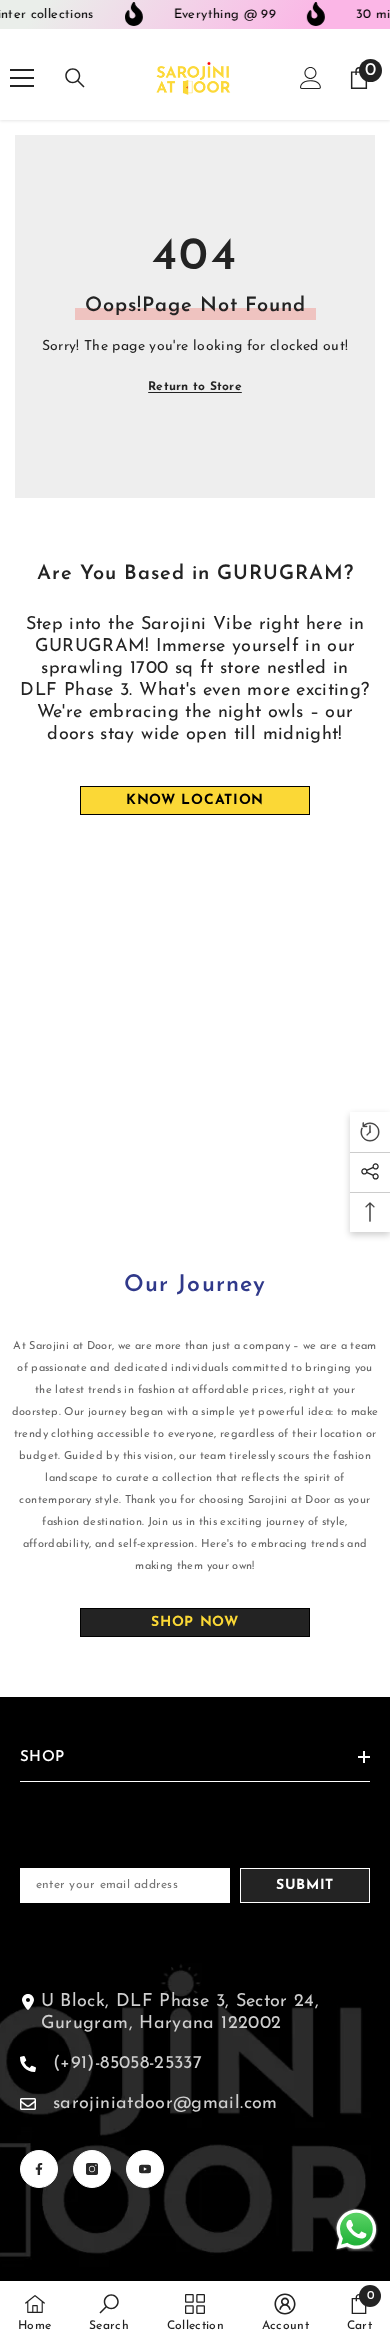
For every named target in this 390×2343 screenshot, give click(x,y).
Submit (305, 1885)
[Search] (75, 78)
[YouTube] (145, 2169)
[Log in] (311, 78)
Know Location (195, 800)
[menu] (22, 78)
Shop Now (195, 1622)
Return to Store (195, 387)
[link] (109, 2312)
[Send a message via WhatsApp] (356, 2229)
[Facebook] (39, 2169)
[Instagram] (92, 2169)
